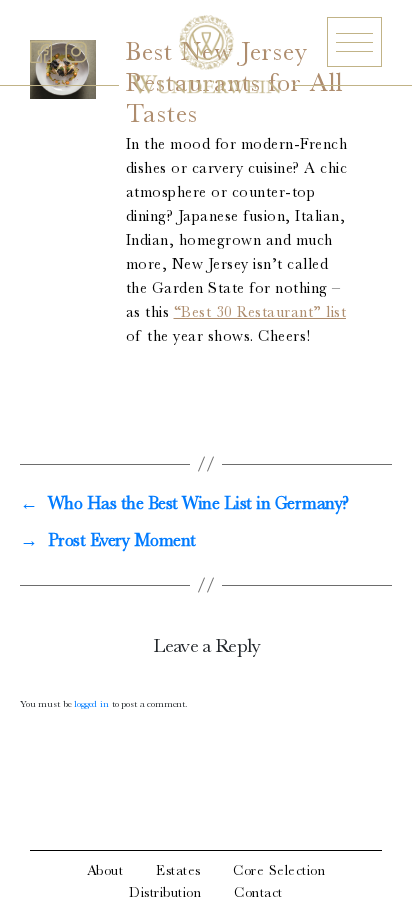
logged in (91, 705)
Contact (258, 894)
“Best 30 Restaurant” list (260, 314)
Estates (178, 872)
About (105, 872)
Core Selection (279, 872)
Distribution (165, 894)
